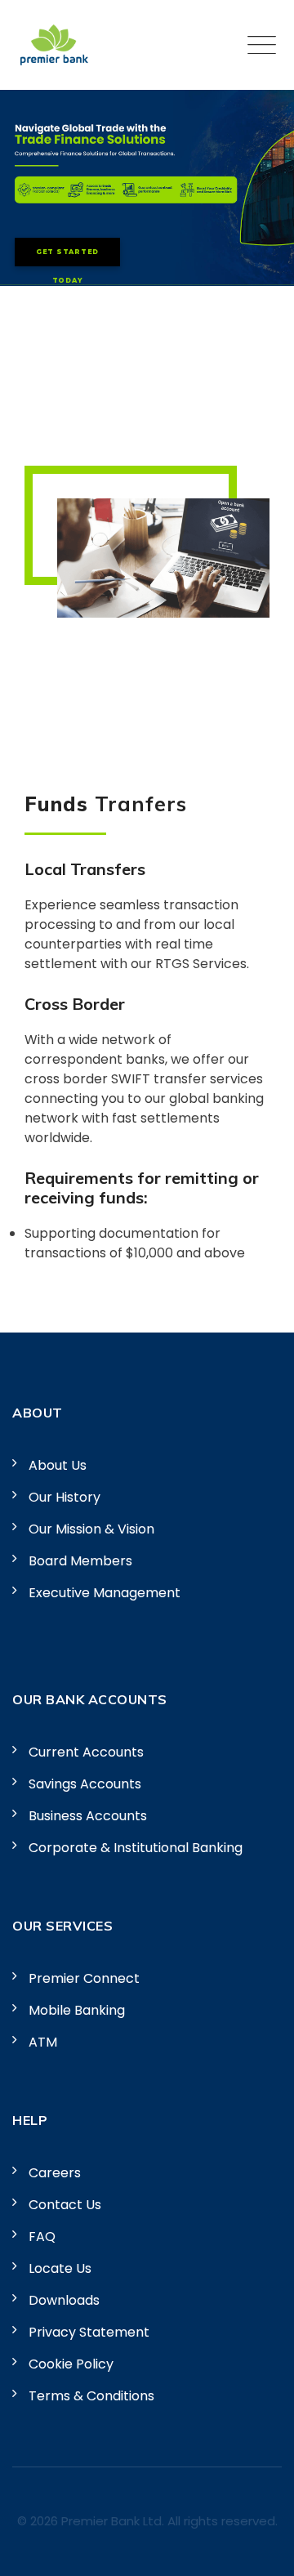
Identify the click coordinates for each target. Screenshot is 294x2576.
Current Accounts (86, 1752)
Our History (65, 1497)
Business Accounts (88, 1816)
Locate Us (60, 2268)
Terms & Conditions (91, 2396)
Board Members (80, 1561)
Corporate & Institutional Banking (136, 1848)
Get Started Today (67, 257)
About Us (58, 1465)
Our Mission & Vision (91, 1529)
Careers (55, 2173)
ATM (43, 2042)
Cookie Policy (71, 2364)
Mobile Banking (77, 2010)
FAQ (42, 2237)
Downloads (64, 2300)
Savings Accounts (85, 1784)
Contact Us (65, 2205)
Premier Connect (84, 1978)
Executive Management (105, 1593)
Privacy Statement (89, 2332)
